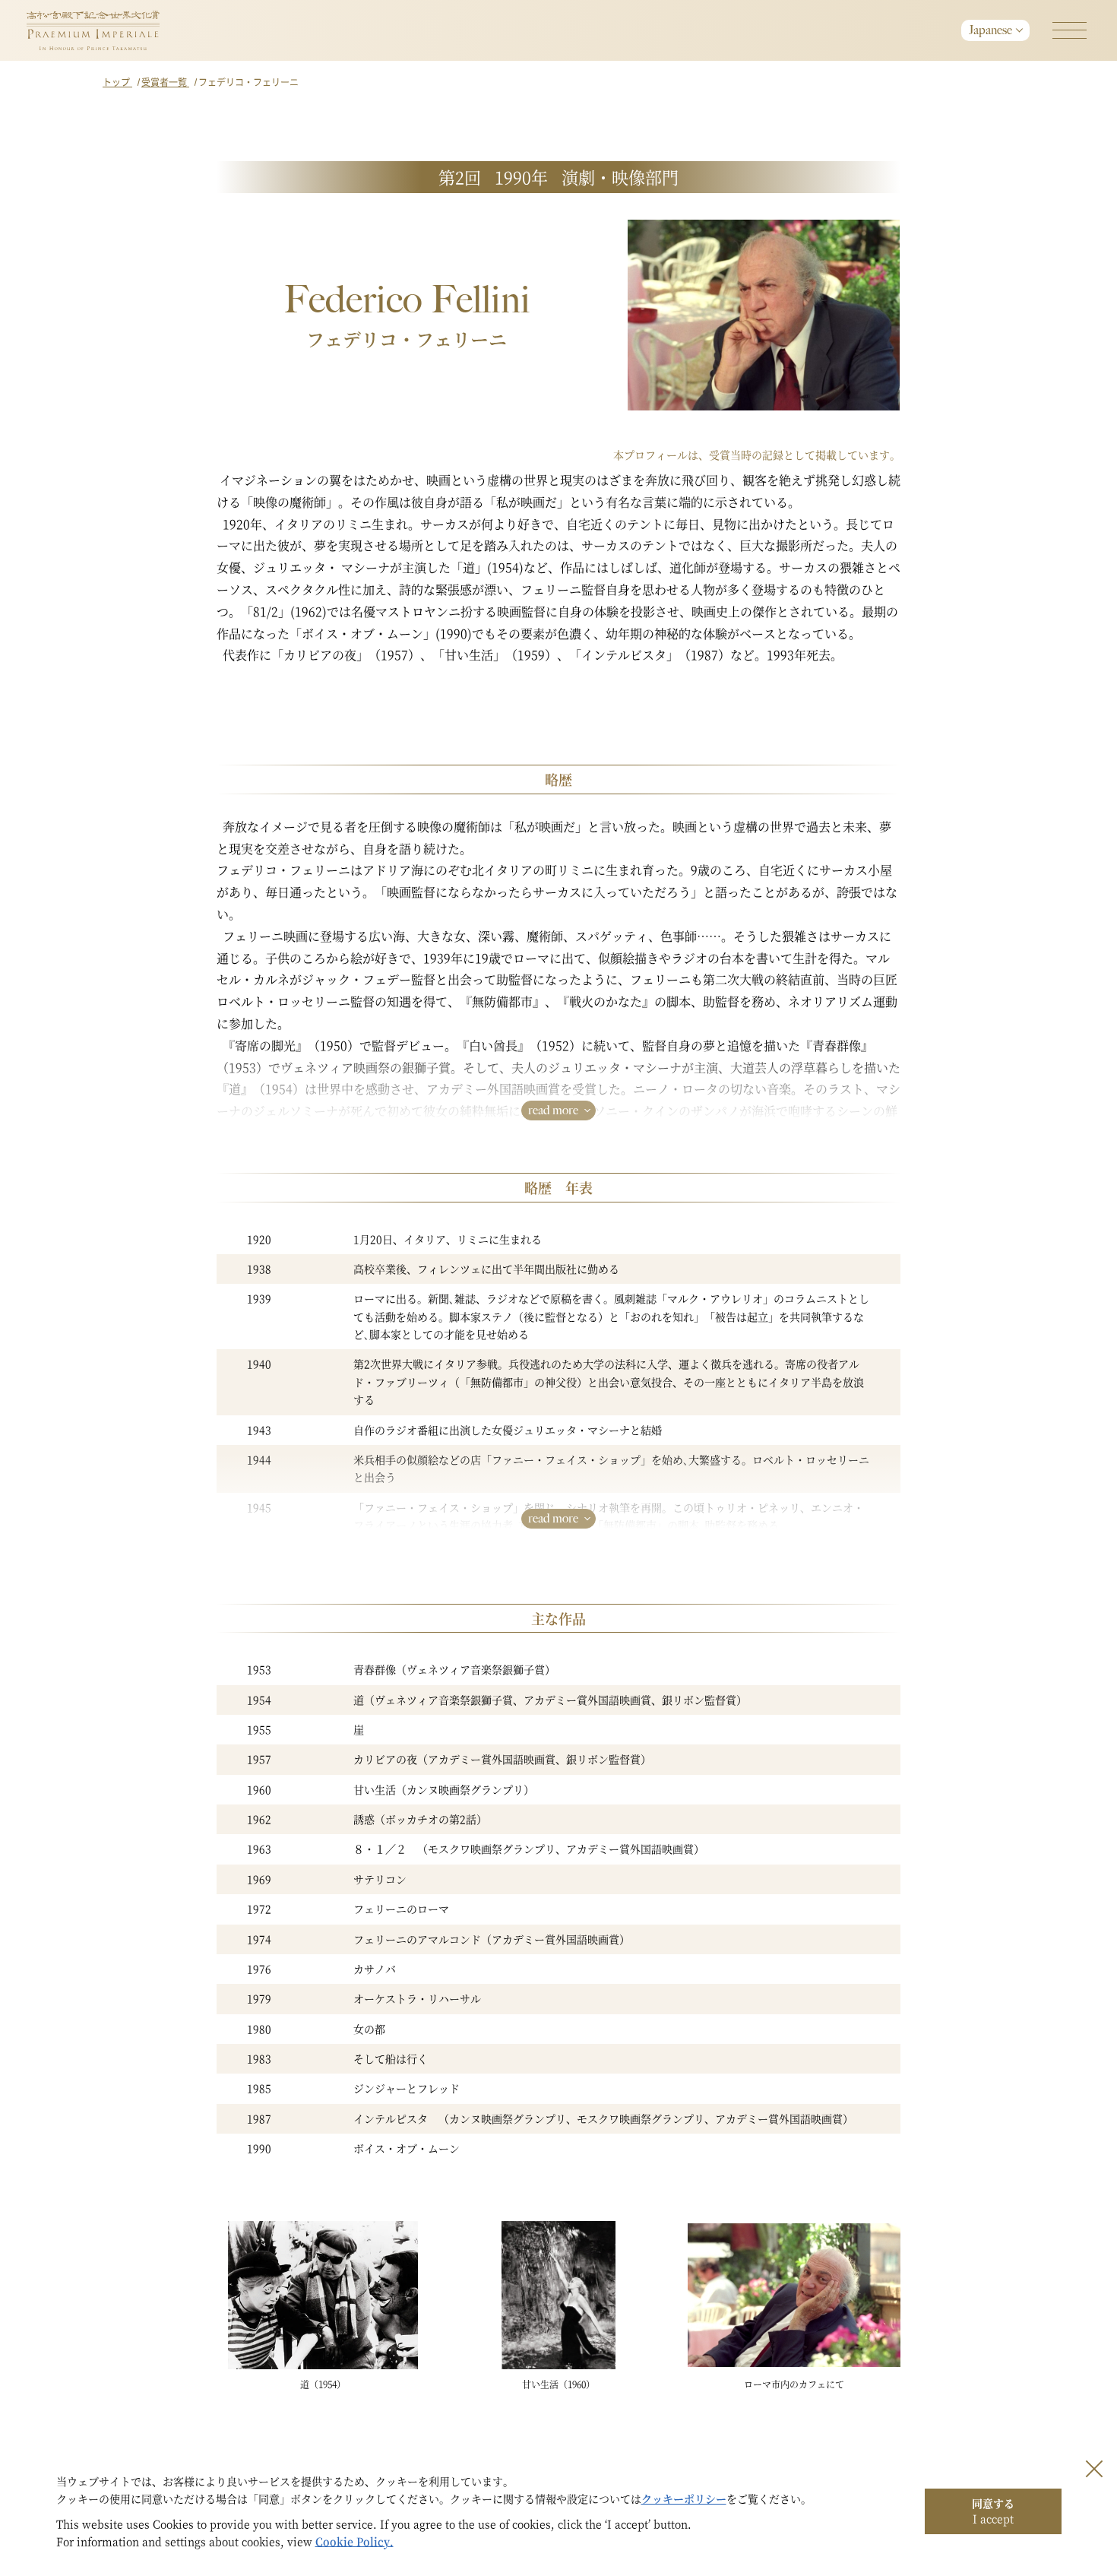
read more (553, 1110)
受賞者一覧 (165, 82)
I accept (993, 2511)
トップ (117, 82)
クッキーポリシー (684, 2498)
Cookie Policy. (354, 2541)
